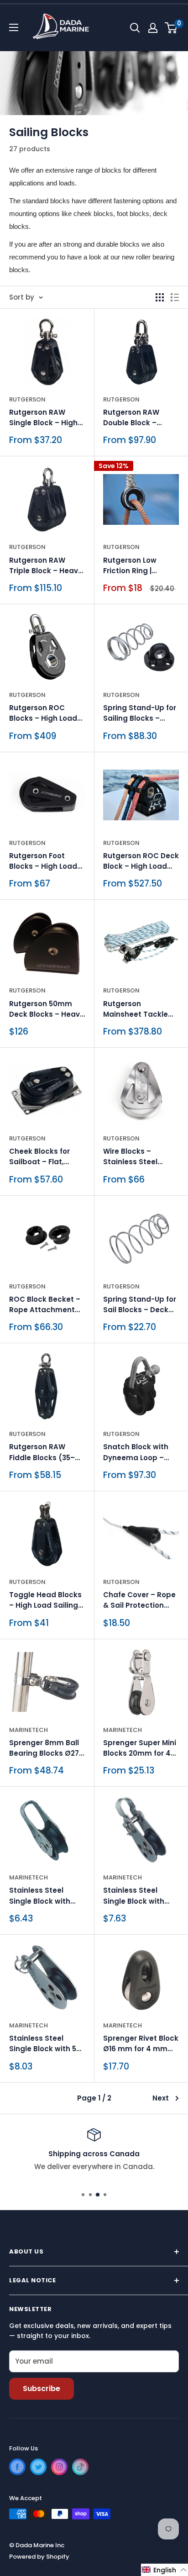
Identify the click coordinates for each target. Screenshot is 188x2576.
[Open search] (135, 28)
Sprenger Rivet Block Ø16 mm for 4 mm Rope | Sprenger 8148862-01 (141, 2044)
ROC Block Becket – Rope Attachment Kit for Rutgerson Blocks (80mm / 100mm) (45, 1305)
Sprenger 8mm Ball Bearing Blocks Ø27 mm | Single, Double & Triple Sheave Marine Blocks (45, 1748)
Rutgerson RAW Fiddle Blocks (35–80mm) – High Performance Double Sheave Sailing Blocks (47, 1452)
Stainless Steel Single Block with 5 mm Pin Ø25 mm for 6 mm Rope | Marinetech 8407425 (47, 2044)
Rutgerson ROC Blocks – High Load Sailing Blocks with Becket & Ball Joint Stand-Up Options (43, 713)
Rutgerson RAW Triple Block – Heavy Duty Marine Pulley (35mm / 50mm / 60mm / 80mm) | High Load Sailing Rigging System (46, 566)
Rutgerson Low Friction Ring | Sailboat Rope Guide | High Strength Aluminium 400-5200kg (141, 566)
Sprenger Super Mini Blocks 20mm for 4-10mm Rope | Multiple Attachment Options (141, 1748)
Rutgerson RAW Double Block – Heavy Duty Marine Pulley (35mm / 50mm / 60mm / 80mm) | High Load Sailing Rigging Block (141, 418)
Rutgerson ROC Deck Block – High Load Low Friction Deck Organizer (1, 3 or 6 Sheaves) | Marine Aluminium (141, 861)
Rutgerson (27, 399)
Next (161, 2098)
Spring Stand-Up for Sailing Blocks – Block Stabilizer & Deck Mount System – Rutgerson (140, 713)
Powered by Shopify (39, 2557)
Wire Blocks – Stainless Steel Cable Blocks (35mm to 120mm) (141, 1157)
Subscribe (42, 2389)
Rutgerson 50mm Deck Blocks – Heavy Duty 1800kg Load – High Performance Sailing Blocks (47, 1009)
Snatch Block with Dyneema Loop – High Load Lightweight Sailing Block (138, 1452)
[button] (164, 2570)
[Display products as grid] (160, 297)
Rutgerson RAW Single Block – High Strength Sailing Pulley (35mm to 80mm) (43, 418)
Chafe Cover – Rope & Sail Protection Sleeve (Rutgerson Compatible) (139, 1600)
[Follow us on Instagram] (59, 2467)
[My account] (153, 28)
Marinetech (29, 1730)
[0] (171, 28)
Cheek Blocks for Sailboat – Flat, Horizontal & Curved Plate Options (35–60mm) (45, 1157)
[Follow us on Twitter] (38, 2467)
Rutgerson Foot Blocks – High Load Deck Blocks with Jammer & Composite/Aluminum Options (47, 861)
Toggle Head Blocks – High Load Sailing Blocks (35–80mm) (45, 1600)
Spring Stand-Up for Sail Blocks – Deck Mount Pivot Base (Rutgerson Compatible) (140, 1305)
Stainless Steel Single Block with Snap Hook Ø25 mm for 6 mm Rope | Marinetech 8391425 (139, 1896)
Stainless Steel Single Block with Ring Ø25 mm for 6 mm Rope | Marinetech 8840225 (46, 1896)
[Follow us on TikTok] (80, 2467)
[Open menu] (14, 27)
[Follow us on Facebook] (17, 2467)
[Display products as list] (175, 297)
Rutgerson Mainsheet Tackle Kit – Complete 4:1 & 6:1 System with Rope (139, 1009)
